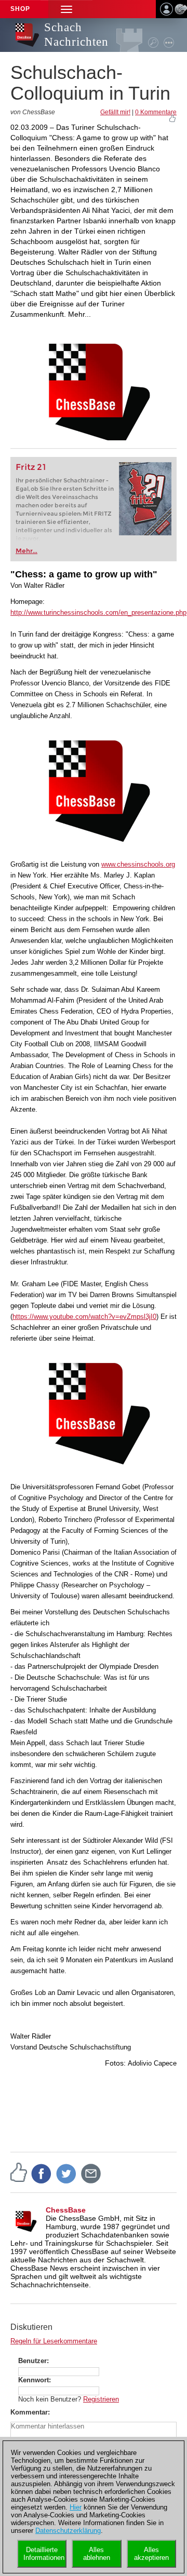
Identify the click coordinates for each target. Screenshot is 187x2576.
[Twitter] (66, 2173)
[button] (66, 9)
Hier (76, 2507)
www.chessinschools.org (138, 864)
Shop (20, 9)
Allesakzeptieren (151, 2554)
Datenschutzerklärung (68, 2531)
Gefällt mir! (115, 112)
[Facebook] (42, 2173)
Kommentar (29, 2412)
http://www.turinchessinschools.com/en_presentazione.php (98, 612)
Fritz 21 (31, 467)
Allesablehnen (97, 2554)
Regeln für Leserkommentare (54, 2341)
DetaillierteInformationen (44, 2554)
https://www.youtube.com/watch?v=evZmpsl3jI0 (84, 1317)
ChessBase (66, 2210)
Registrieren (101, 2399)
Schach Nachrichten (76, 35)
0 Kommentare (156, 112)
